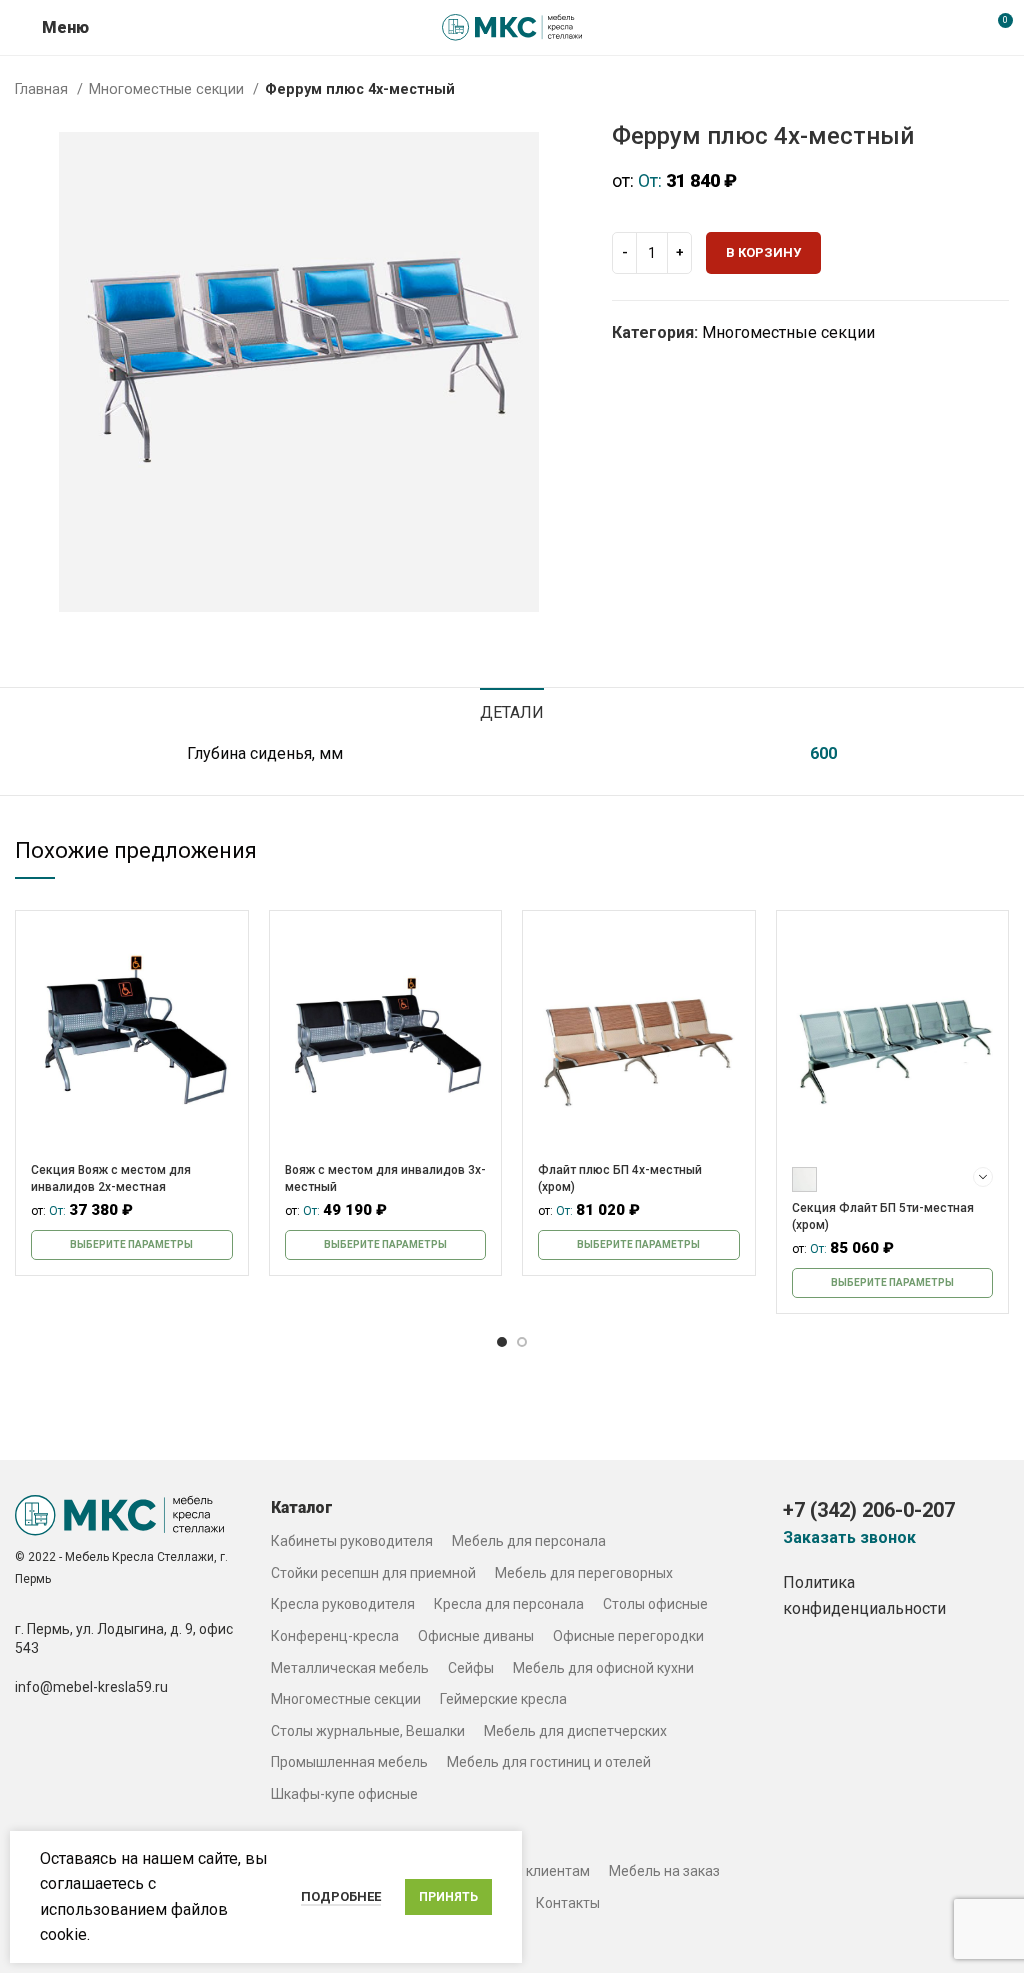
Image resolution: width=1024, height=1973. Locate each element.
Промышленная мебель (349, 1762)
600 (823, 753)
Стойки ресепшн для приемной (373, 1573)
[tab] (512, 710)
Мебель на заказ (664, 1871)
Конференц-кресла (335, 1636)
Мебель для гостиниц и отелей (549, 1762)
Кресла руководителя (343, 1604)
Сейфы (471, 1668)
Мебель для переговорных (584, 1573)
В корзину (763, 252)
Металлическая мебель (350, 1668)
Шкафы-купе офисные (344, 1794)
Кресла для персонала (509, 1604)
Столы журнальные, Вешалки (368, 1731)
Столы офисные (655, 1604)
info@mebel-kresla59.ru (91, 1687)
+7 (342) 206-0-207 (869, 1510)
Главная (43, 89)
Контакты (568, 1903)
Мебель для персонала (529, 1541)
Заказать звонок (849, 1538)
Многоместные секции (168, 89)
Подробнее (341, 1896)
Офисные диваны (476, 1636)
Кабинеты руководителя (352, 1541)
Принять (448, 1897)
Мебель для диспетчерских (575, 1731)
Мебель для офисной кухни (603, 1668)
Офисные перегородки (628, 1636)
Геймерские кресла (503, 1699)
